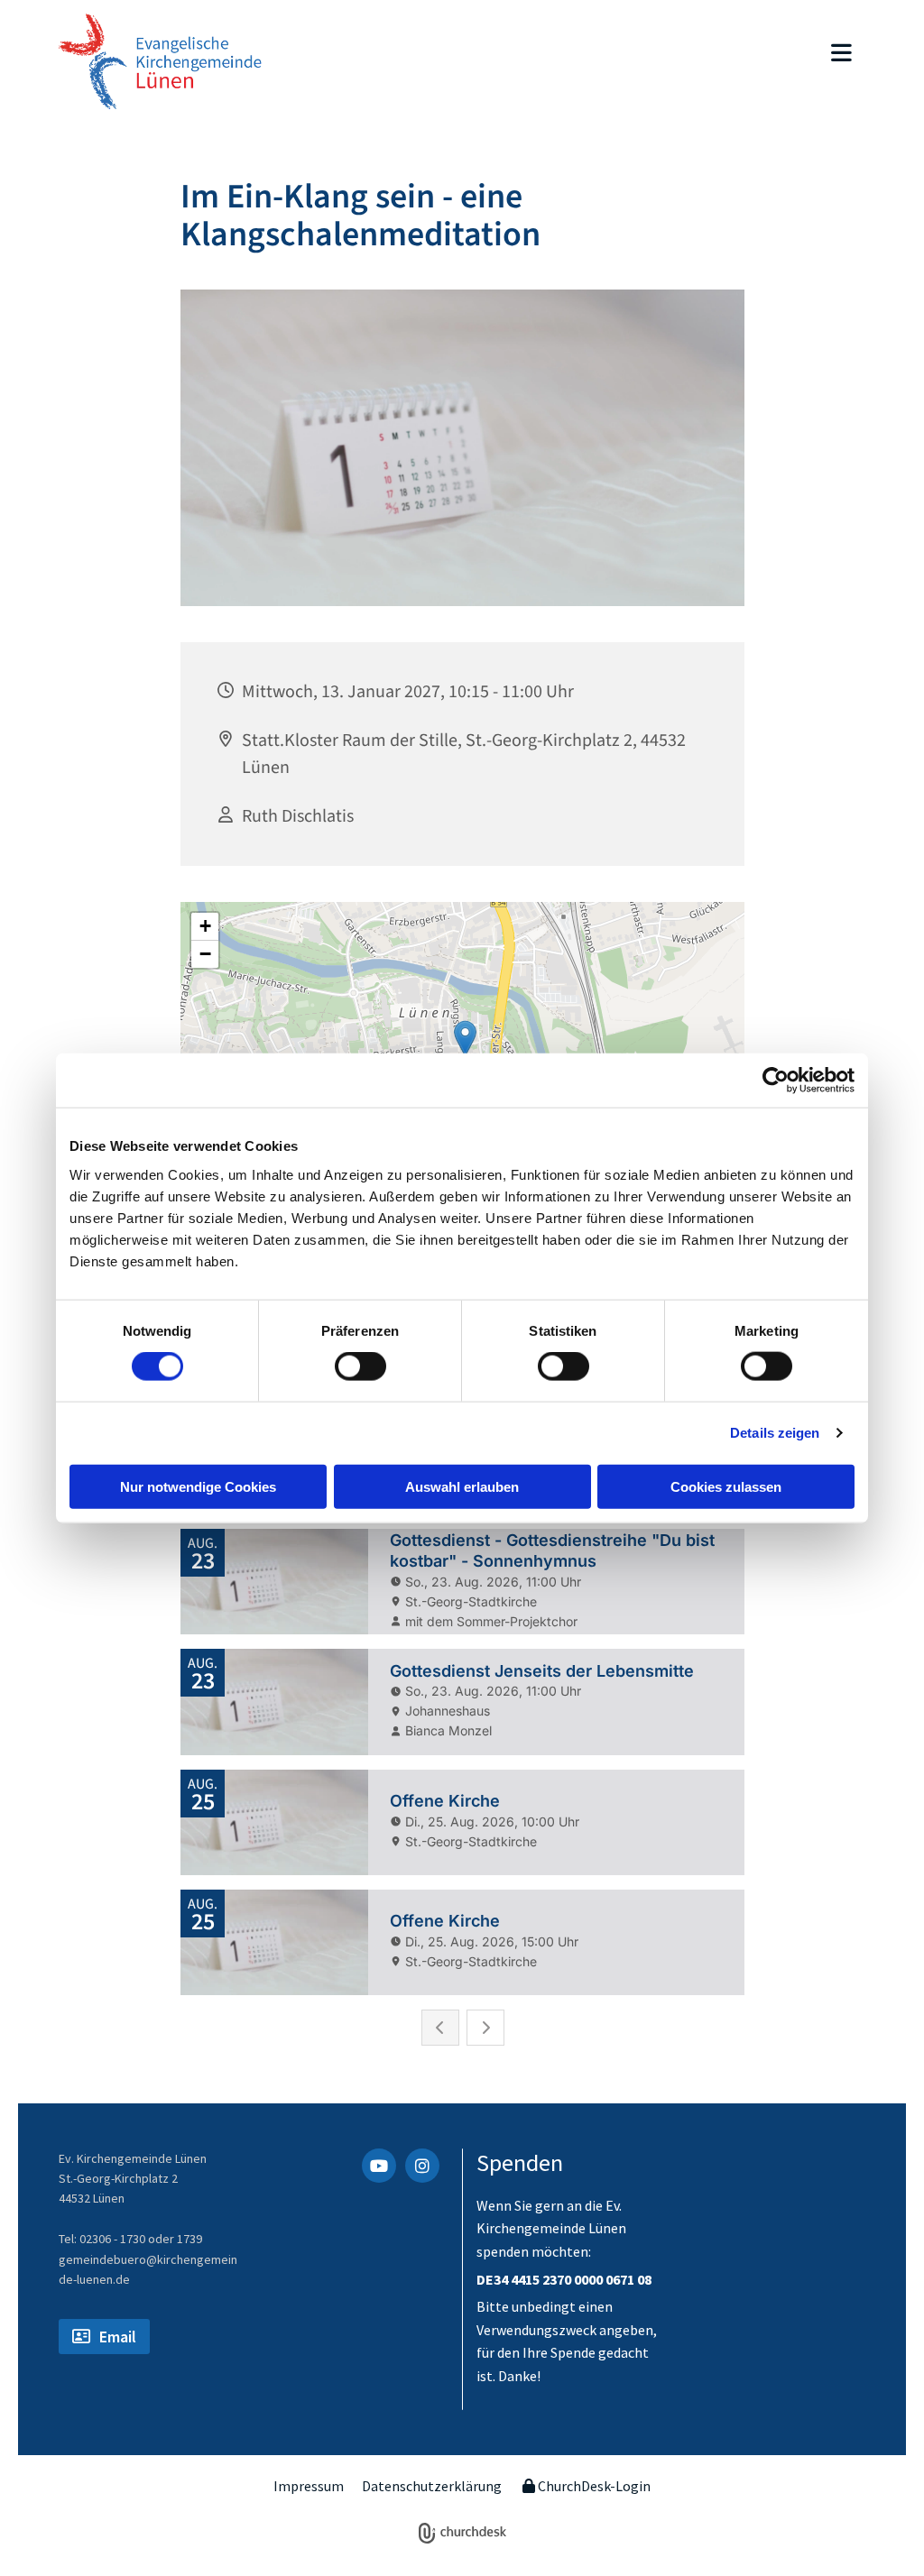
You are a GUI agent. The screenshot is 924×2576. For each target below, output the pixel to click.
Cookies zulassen (726, 1486)
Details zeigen (775, 1433)
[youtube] (379, 2166)
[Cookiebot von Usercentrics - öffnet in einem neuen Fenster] (776, 1081)
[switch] (360, 1366)
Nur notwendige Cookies (198, 1486)
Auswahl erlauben (462, 1486)
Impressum (309, 2486)
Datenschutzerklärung (432, 2486)
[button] (587, 55)
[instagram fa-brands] (422, 2166)
